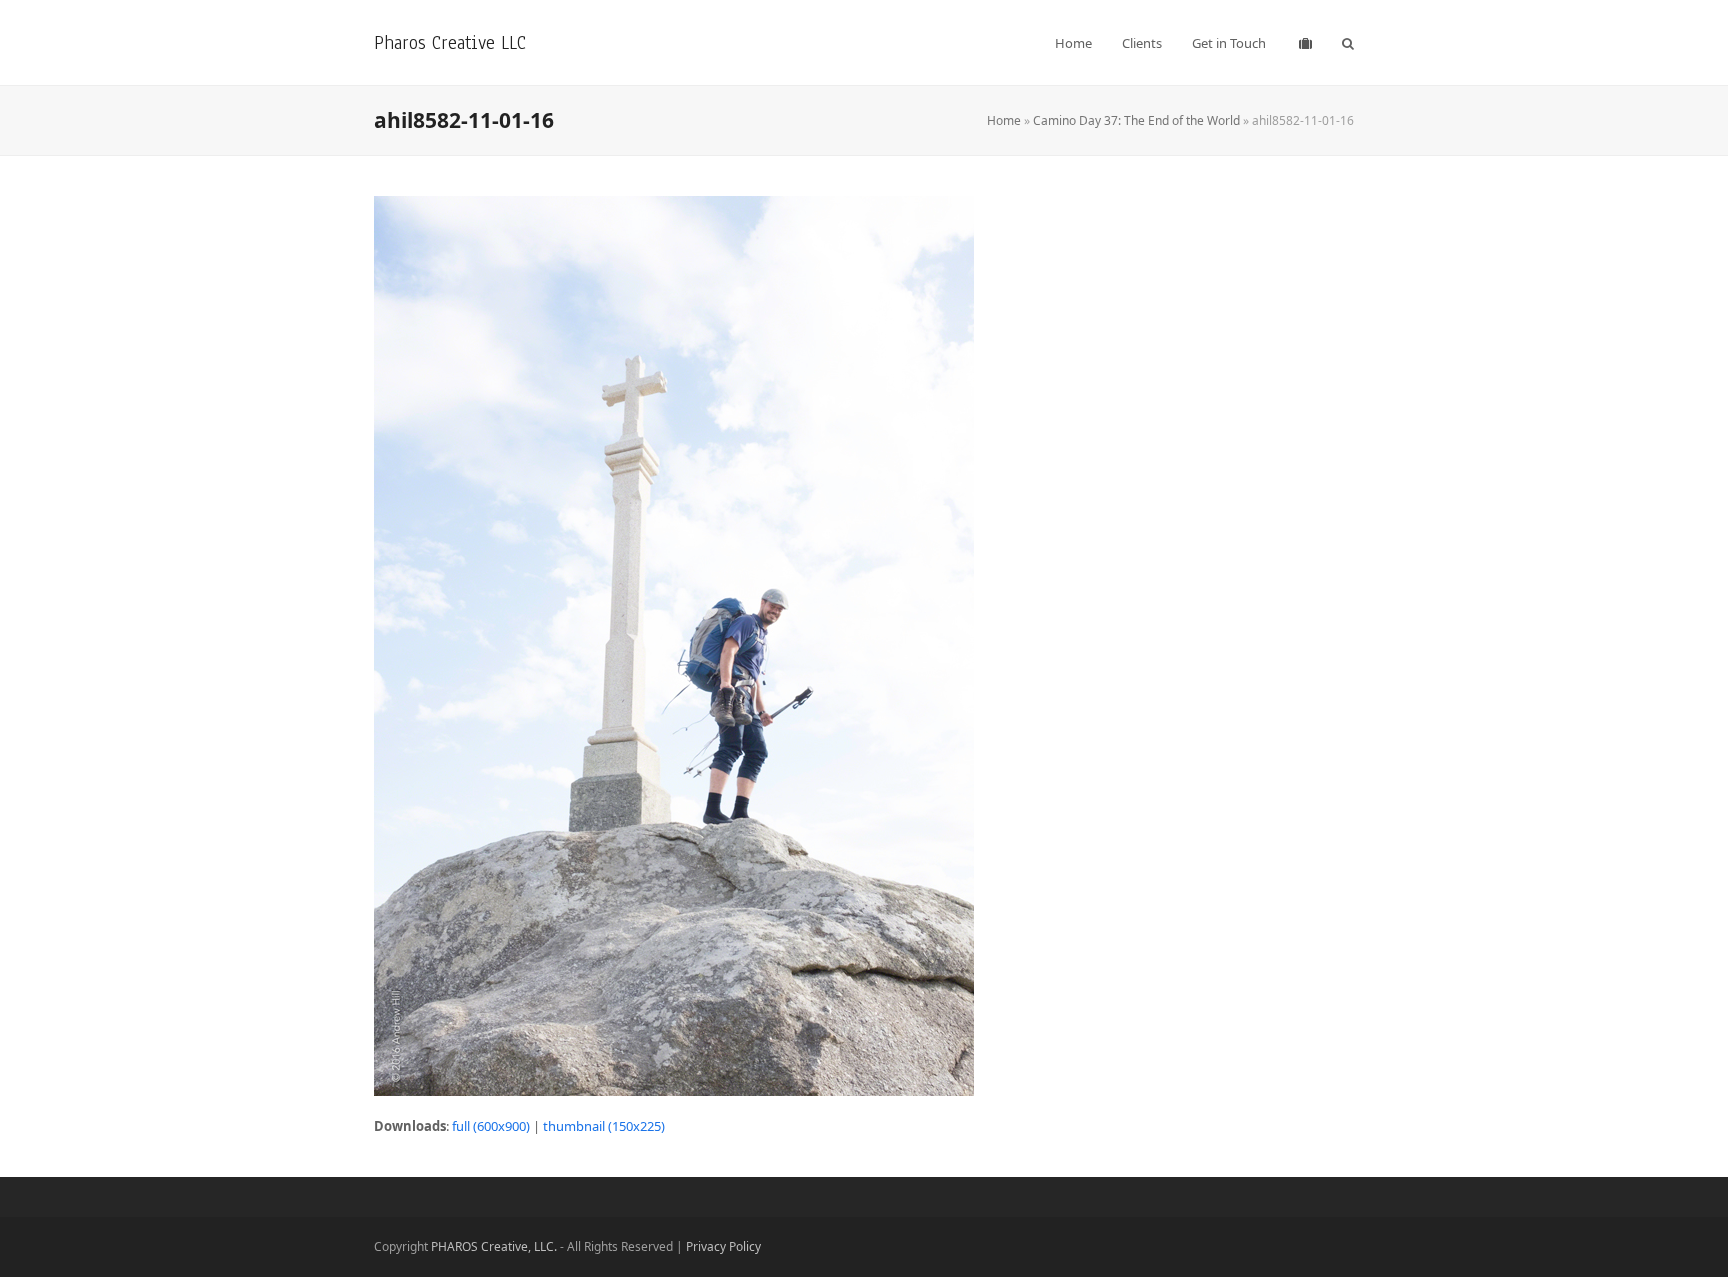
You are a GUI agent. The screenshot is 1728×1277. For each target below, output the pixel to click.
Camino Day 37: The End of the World (1136, 120)
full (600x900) (491, 1126)
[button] (1348, 43)
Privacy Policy (723, 1246)
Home (1004, 120)
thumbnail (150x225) (604, 1126)
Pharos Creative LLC (450, 42)
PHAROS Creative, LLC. (494, 1246)
